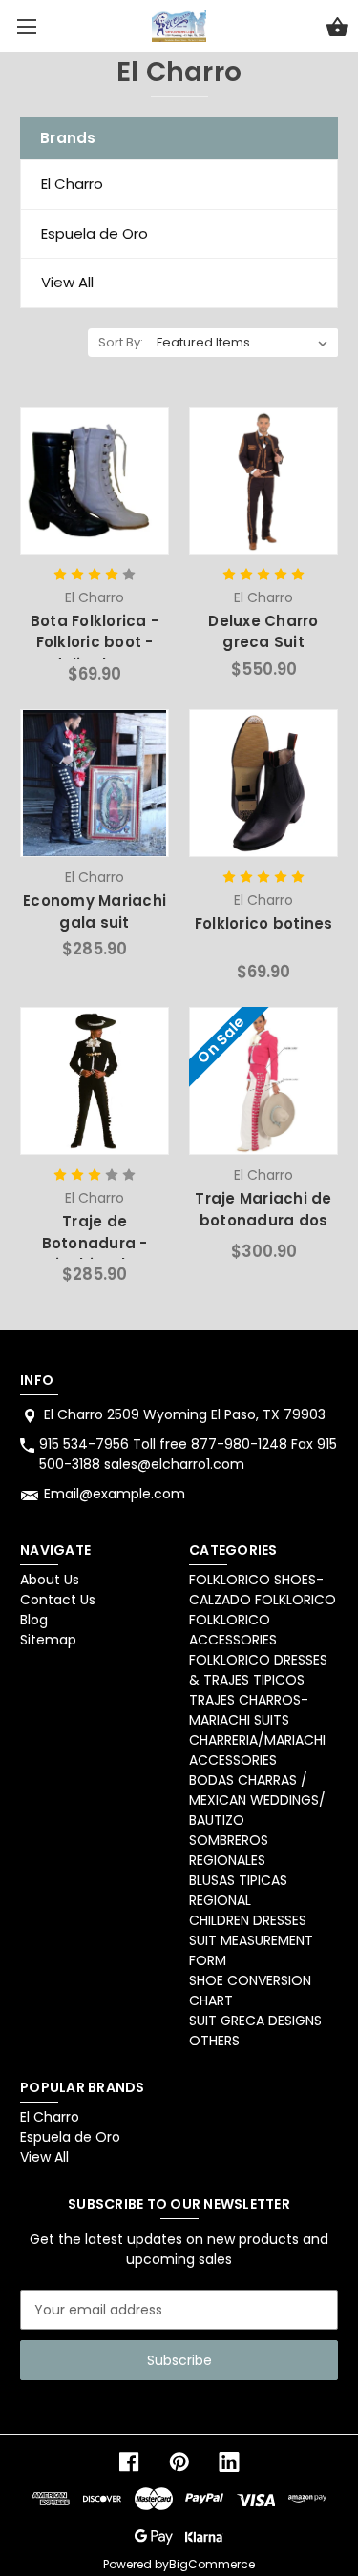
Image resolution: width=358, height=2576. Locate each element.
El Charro (72, 184)
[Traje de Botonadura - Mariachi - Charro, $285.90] (94, 1081)
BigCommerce (212, 2564)
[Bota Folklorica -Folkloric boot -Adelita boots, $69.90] (94, 481)
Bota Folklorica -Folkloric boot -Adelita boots (95, 642)
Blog (34, 1620)
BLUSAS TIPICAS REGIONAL (238, 1890)
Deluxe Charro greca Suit (263, 632)
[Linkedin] (229, 2462)
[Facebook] (129, 2462)
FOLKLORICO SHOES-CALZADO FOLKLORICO (263, 1590)
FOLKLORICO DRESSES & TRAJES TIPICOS (258, 1670)
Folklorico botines (264, 923)
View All (67, 282)
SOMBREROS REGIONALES (229, 1850)
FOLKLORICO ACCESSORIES (233, 1630)
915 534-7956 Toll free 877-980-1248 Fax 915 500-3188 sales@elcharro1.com (188, 1454)
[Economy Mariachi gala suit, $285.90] (94, 783)
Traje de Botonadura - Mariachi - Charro (95, 1243)
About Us (50, 1580)
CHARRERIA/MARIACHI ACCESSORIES (257, 1750)
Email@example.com (115, 1494)
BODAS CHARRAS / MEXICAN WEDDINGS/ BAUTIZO (257, 1800)
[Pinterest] (179, 2462)
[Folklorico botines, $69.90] (263, 783)
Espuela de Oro (95, 233)
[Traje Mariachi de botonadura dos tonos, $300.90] (263, 1081)
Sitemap (48, 1640)
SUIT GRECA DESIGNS (255, 2021)
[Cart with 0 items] (337, 30)
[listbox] (242, 343)
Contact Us (58, 1600)
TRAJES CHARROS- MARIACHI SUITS (249, 1710)
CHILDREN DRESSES (248, 1920)
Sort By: (121, 342)
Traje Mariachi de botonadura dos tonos (263, 1220)
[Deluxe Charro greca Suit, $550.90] (263, 481)
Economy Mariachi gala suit (95, 911)
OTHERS (214, 2041)
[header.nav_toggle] (26, 26)
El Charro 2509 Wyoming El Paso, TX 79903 (185, 1414)
